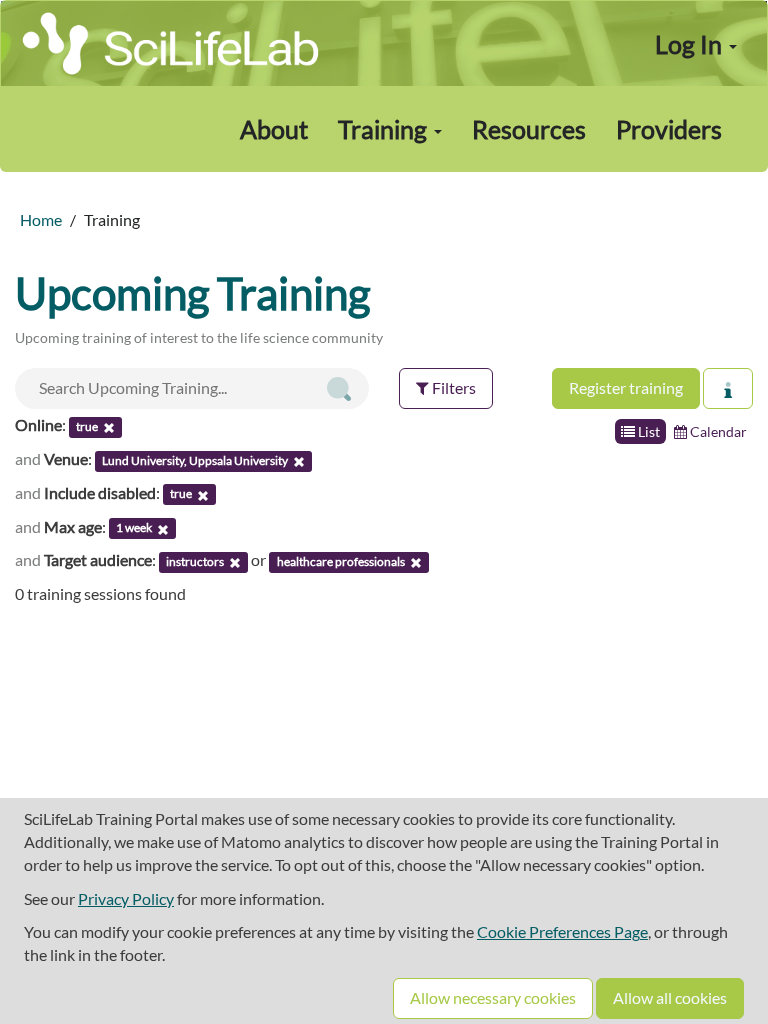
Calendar (717, 431)
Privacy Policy (126, 898)
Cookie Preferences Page (562, 931)
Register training (626, 387)
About (274, 129)
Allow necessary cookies (493, 997)
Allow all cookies (670, 997)
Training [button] (385, 129)
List (647, 431)
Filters (452, 387)
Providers (669, 129)
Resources (529, 129)
